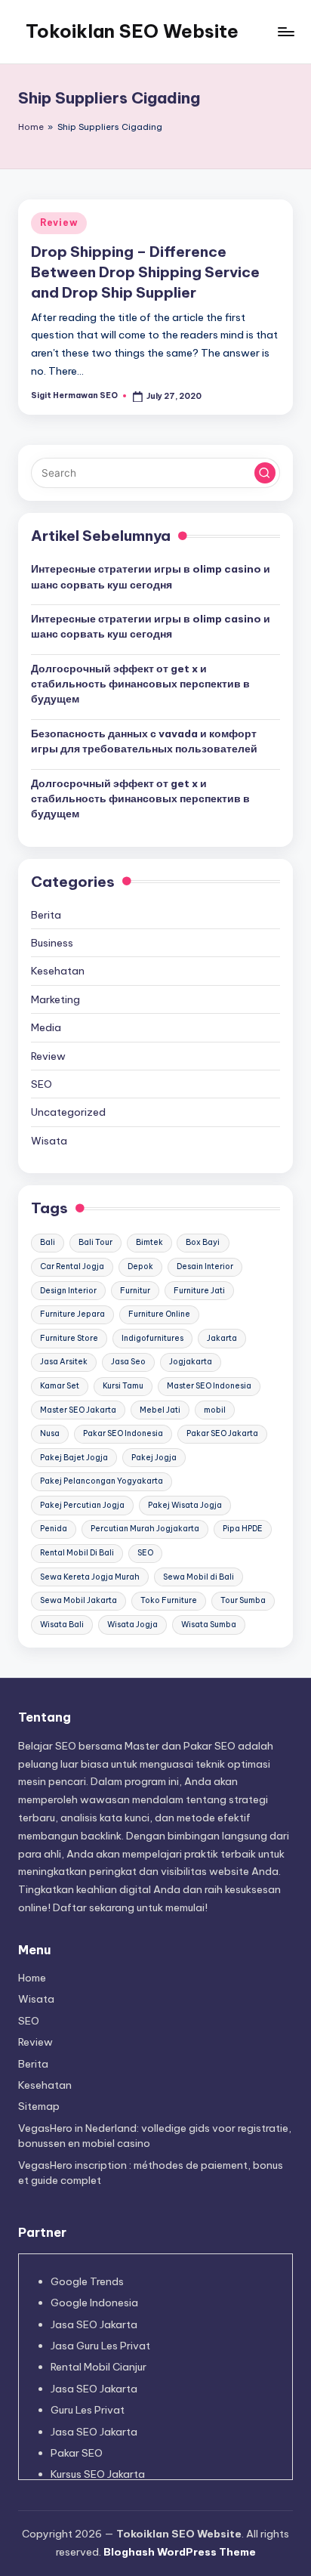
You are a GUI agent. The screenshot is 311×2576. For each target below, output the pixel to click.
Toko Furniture (169, 1600)
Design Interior (68, 1291)
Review (59, 222)
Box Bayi (203, 1242)
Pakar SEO (77, 2453)
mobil (215, 1410)
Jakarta (222, 1338)
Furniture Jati (199, 1291)
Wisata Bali (62, 1625)
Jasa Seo (128, 1362)
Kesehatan (58, 971)
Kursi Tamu (123, 1386)
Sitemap (39, 2106)
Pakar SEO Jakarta (222, 1433)
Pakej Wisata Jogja (185, 1505)
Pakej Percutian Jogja (82, 1505)
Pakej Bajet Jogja (74, 1458)
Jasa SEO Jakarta (94, 2324)
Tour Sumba (243, 1600)
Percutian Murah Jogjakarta (145, 1529)
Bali (48, 1242)
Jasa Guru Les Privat (100, 2346)
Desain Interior (205, 1266)
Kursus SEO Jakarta (98, 2474)
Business (52, 943)
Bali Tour (95, 1242)
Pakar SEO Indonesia (123, 1433)
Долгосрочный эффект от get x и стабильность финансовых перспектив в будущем (140, 684)
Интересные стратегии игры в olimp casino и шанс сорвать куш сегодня (151, 576)
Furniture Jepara (72, 1314)
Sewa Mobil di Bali (199, 1577)
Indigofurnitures (152, 1338)
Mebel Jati (160, 1410)
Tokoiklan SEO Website (132, 31)
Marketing (55, 999)
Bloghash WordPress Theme (180, 2552)
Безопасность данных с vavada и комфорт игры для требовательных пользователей (144, 741)
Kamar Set (60, 1386)
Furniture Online (159, 1314)
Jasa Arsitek (64, 1362)
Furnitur (135, 1291)
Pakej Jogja (154, 1458)
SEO (42, 1084)
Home (31, 127)
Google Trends (87, 2281)
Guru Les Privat (88, 2410)
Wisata (49, 1141)
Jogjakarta (191, 1362)
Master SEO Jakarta (78, 1410)
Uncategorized (68, 1112)
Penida (54, 1529)
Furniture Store (69, 1338)
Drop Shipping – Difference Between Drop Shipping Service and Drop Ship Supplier (145, 272)
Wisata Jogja (132, 1625)
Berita (46, 915)
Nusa (50, 1433)
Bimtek (149, 1242)
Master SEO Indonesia (209, 1386)
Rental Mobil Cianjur (99, 2367)
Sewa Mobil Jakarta (79, 1600)
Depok (140, 1266)
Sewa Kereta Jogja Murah (90, 1577)
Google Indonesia (94, 2303)
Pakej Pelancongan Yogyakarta (102, 1481)
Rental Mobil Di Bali (77, 1553)
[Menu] (285, 31)
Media (46, 1027)
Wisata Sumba (209, 1625)
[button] (265, 473)
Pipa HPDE (243, 1529)
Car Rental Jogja (72, 1266)
